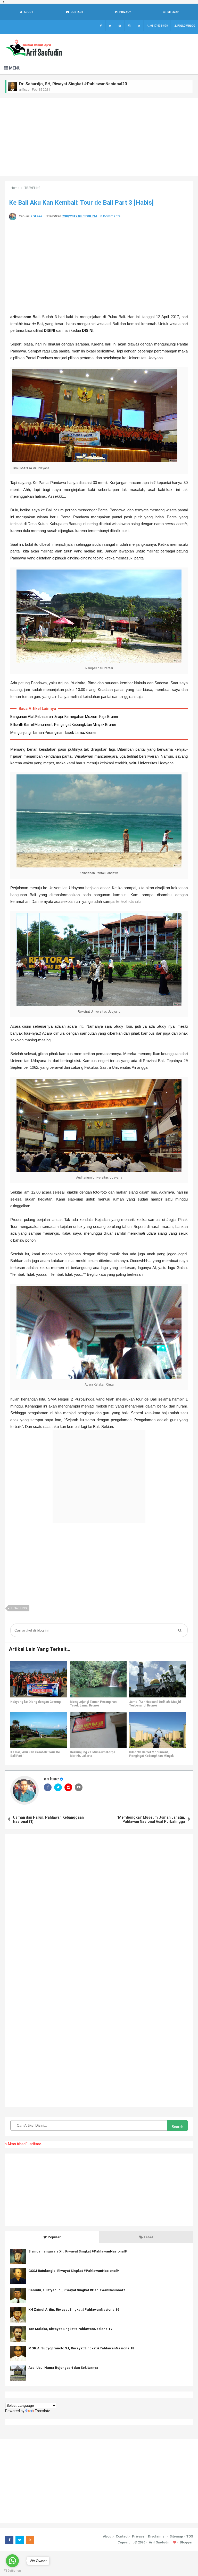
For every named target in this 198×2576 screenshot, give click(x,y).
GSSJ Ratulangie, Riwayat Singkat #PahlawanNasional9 (73, 2271)
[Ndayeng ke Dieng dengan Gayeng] (39, 1679)
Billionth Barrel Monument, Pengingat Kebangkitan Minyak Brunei (63, 725)
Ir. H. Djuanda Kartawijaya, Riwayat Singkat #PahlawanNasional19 (82, 84)
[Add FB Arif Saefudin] (101, 26)
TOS (190, 2536)
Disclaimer (157, 2536)
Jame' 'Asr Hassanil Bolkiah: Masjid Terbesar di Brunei (155, 1704)
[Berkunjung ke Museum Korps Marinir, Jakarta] (98, 1730)
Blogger (186, 2542)
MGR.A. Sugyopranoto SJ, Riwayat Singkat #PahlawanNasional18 (81, 2348)
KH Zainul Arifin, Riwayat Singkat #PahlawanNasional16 (74, 2309)
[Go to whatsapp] (12, 2561)
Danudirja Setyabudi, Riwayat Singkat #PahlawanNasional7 (77, 2290)
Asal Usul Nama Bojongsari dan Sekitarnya (63, 2368)
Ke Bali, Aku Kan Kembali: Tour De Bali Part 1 (35, 1754)
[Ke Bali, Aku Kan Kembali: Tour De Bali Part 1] (39, 1730)
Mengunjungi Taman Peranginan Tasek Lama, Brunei (53, 733)
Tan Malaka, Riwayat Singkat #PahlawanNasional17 (70, 2329)
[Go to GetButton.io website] (12, 2571)
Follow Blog (186, 26)
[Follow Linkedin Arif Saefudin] (139, 26)
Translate (43, 2411)
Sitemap (176, 2536)
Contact (122, 2536)
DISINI (88, 330)
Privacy (138, 2536)
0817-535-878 (159, 26)
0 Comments (110, 216)
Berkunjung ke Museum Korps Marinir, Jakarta (93, 1754)
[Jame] (158, 1679)
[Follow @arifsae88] (110, 26)
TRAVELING (19, 1608)
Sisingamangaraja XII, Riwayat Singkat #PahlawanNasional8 (77, 2251)
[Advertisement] (99, 137)
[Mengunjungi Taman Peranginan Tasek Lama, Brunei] (98, 1679)
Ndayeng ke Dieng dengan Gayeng (35, 1702)
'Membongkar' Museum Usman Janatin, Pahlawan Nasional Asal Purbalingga (151, 1819)
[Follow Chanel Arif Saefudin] (120, 26)
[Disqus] (99, 1904)
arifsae (51, 1779)
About (108, 2536)
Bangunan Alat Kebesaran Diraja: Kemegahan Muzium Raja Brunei (64, 717)
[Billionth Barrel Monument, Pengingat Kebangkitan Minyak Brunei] (158, 1730)
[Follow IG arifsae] (129, 26)
